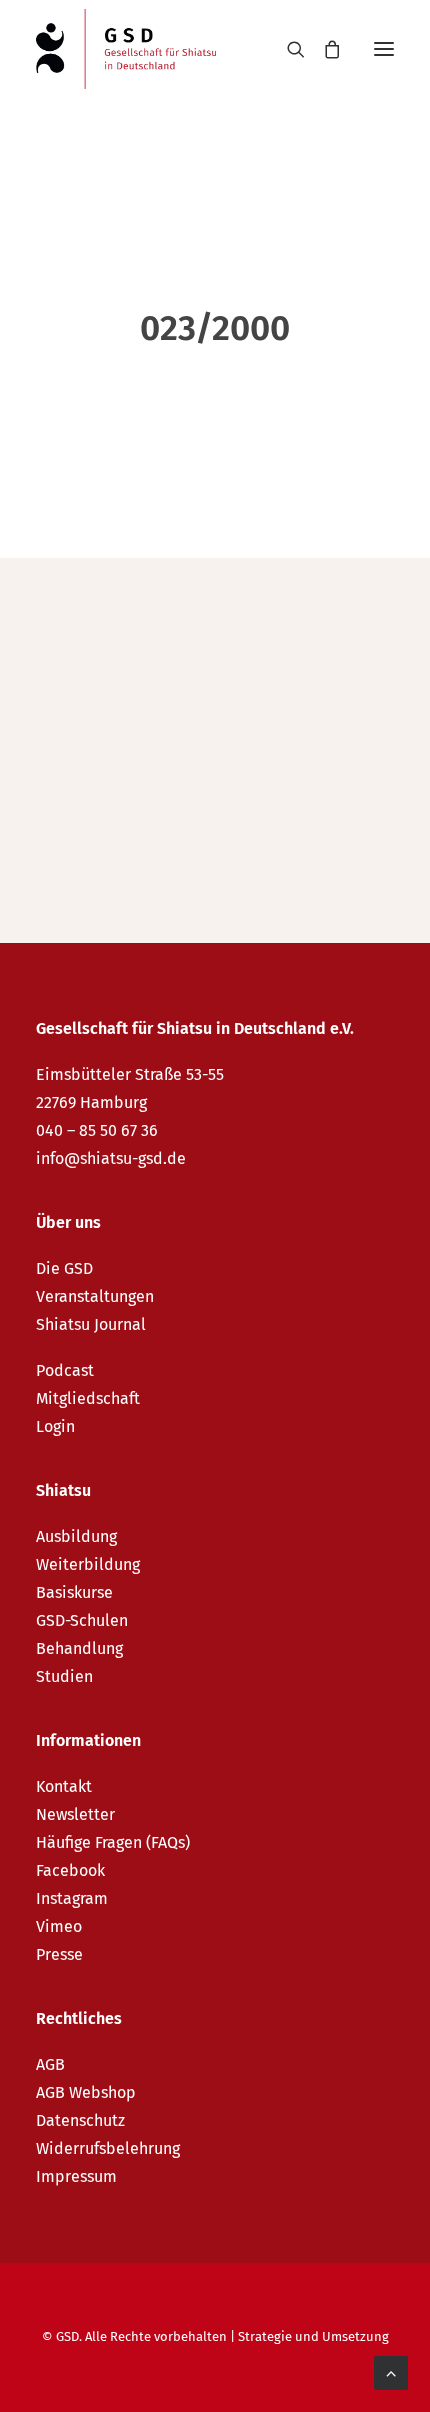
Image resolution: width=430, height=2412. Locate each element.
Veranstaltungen (95, 1296)
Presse (59, 1954)
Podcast (65, 1370)
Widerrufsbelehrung (108, 2148)
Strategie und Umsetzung (313, 2336)
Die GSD (64, 1268)
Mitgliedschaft (88, 1398)
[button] (384, 49)
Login (55, 1426)
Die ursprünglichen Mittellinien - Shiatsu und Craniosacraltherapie (204, 706)
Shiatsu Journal (91, 1324)
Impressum (76, 2176)
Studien (64, 1676)
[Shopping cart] (323, 49)
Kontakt (64, 1786)
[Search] (287, 49)
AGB (50, 2064)
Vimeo (59, 1926)
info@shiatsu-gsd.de (111, 1158)
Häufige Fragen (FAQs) (113, 1842)
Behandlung (79, 1648)
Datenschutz (80, 2120)
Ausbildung (76, 1536)
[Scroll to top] (391, 2371)
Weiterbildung (88, 1564)
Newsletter (75, 1814)
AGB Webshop (86, 2092)
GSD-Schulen (82, 1620)
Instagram (72, 1898)
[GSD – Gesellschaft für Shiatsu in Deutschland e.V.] (126, 49)
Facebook (70, 1870)
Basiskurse (74, 1592)
